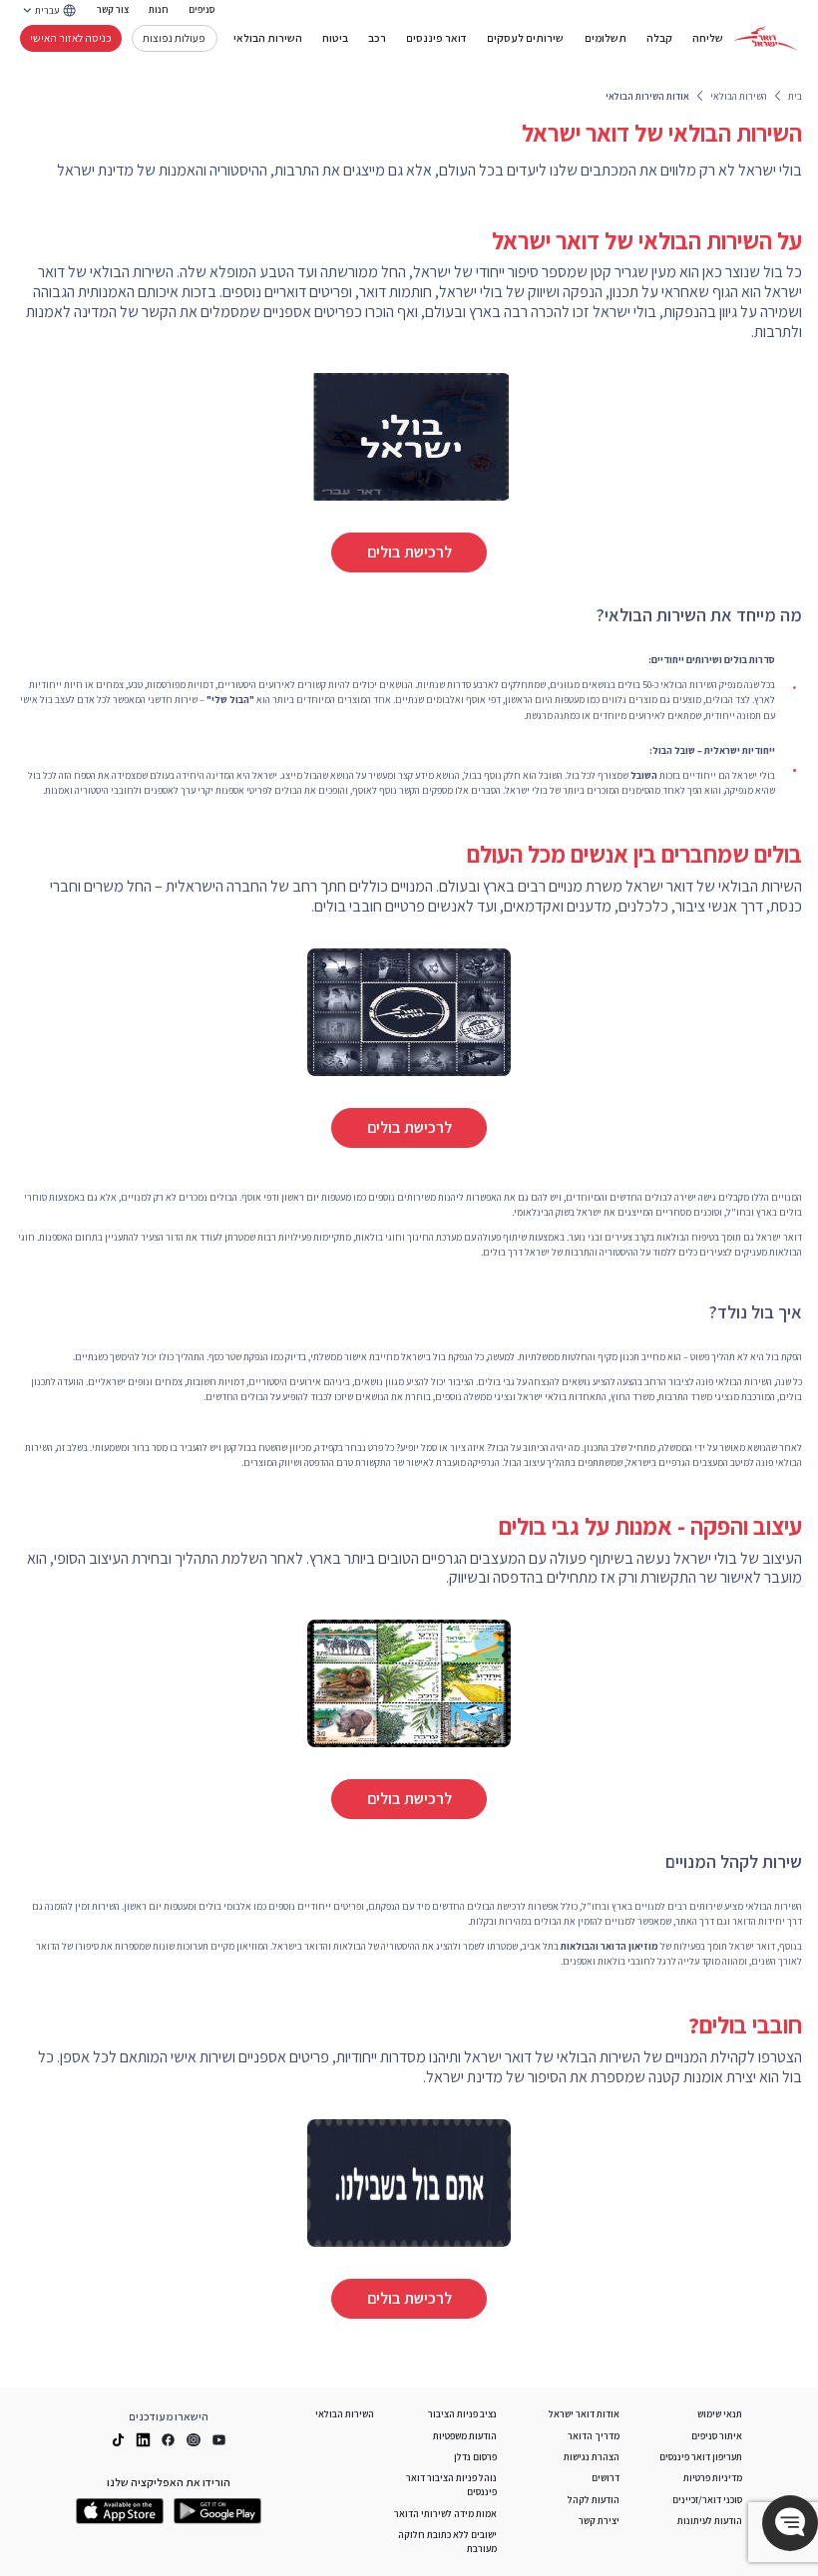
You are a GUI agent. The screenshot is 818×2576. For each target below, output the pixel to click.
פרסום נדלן (475, 2457)
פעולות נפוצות (174, 37)
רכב (377, 38)
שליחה (708, 38)
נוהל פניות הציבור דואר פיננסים (451, 2485)
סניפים (202, 9)
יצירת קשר (599, 2521)
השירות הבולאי (268, 38)
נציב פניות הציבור (462, 2414)
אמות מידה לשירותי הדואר (445, 2514)
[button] (790, 2523)
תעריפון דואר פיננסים (701, 2457)
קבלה (659, 38)
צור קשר (113, 9)
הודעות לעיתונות (710, 2521)
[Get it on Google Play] (217, 2511)
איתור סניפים (717, 2436)
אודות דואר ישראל (584, 2414)
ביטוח (335, 38)
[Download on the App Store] (120, 2511)
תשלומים (606, 38)
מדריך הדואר (594, 2436)
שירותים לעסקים (525, 38)
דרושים (606, 2478)
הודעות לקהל (594, 2500)
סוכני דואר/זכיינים (707, 2500)
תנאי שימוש (720, 2414)
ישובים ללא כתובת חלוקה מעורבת (447, 2542)
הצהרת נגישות (592, 2457)
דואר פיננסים (436, 38)
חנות (159, 9)
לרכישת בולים (409, 552)
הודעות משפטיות (465, 2436)
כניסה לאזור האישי (71, 37)
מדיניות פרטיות (713, 2478)
